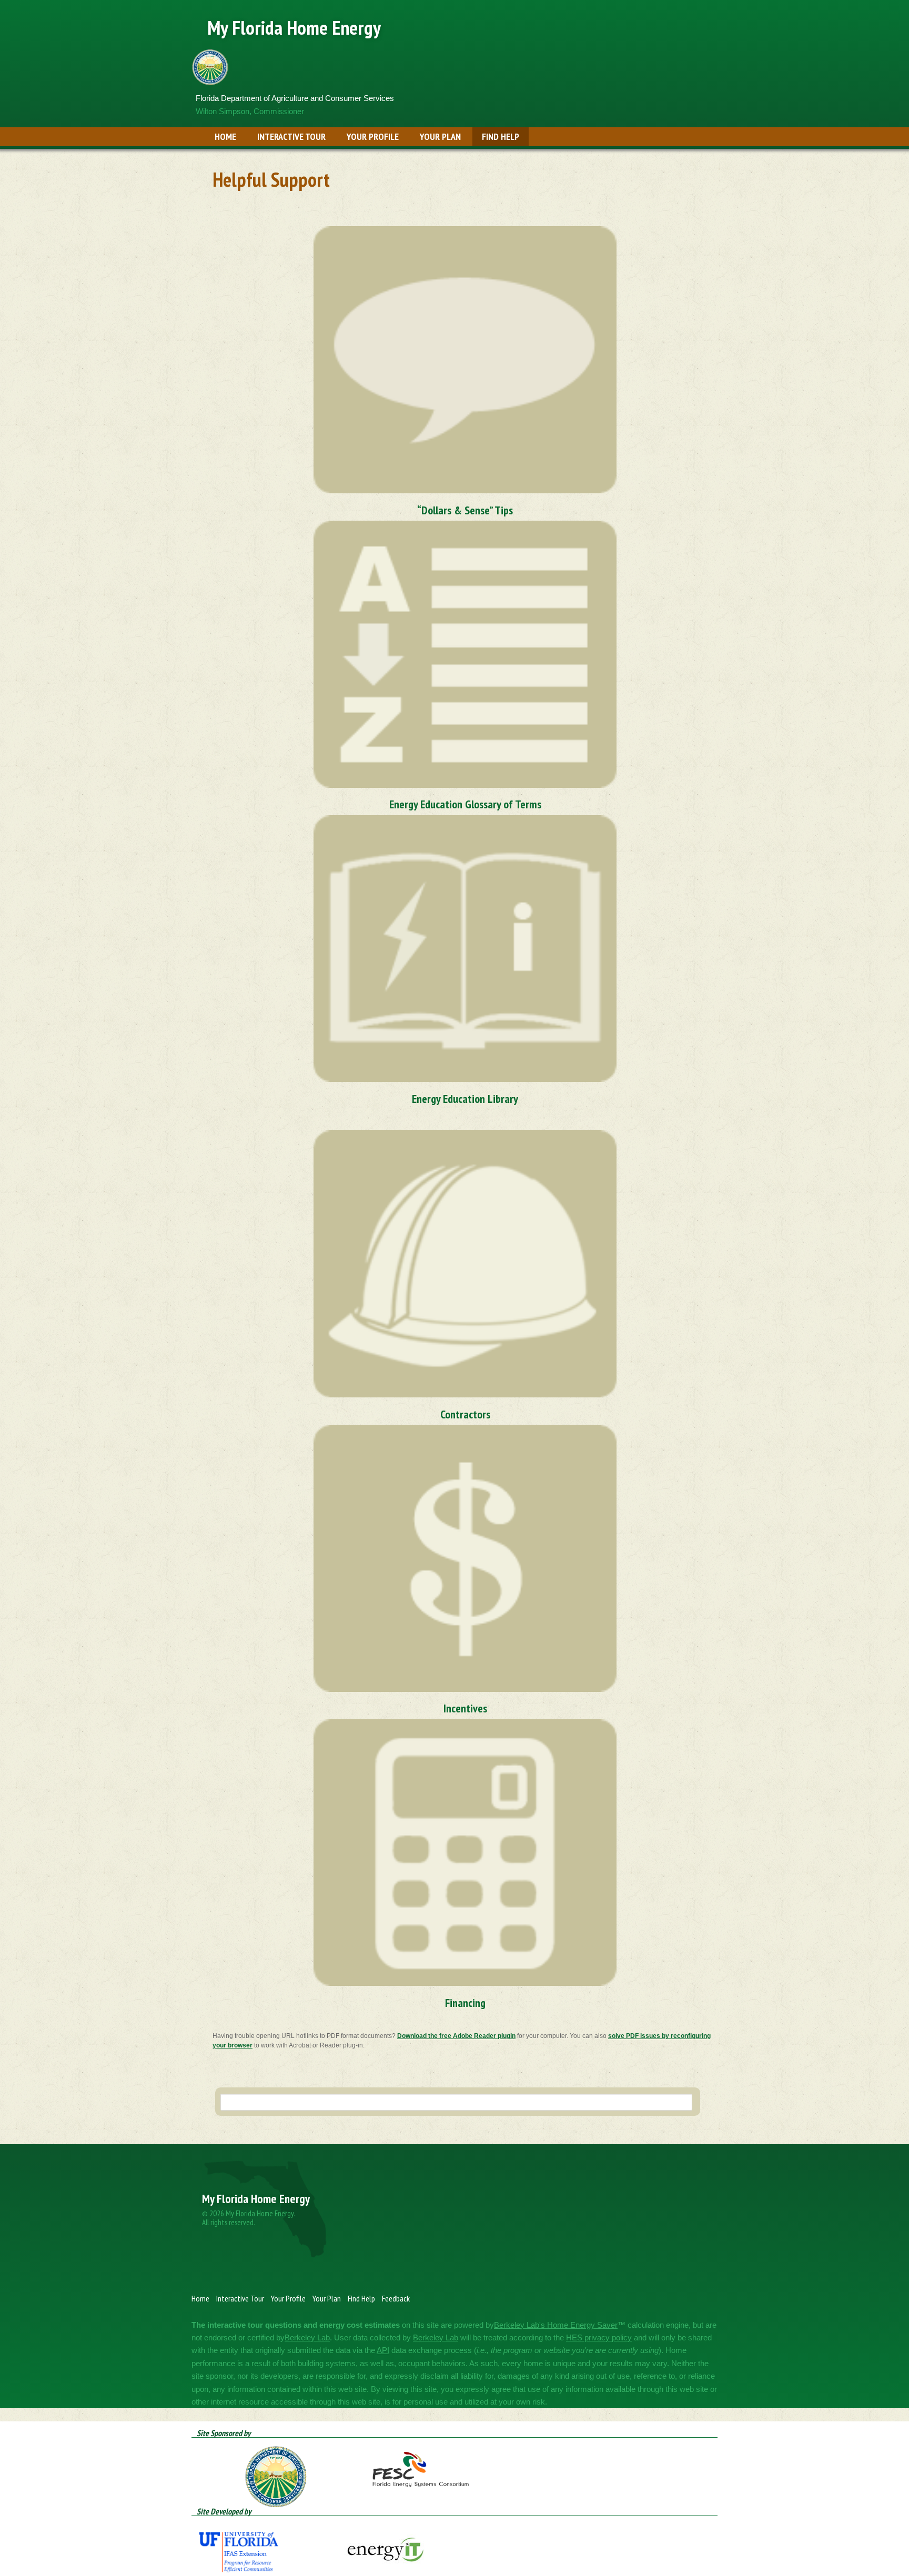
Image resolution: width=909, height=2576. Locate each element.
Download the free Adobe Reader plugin (456, 2036)
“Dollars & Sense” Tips (465, 510)
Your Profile (373, 136)
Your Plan (440, 136)
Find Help (501, 136)
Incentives (465, 1708)
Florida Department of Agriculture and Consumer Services (295, 98)
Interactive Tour (291, 136)
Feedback (396, 2298)
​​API (383, 2350)
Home (225, 136)
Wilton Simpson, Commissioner (250, 111)
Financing (465, 2003)
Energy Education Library (465, 1099)
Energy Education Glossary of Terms (465, 804)
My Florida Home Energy (294, 27)
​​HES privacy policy (599, 2337)
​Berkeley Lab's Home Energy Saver (556, 2325)
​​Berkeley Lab (307, 2337)
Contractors (465, 1414)
